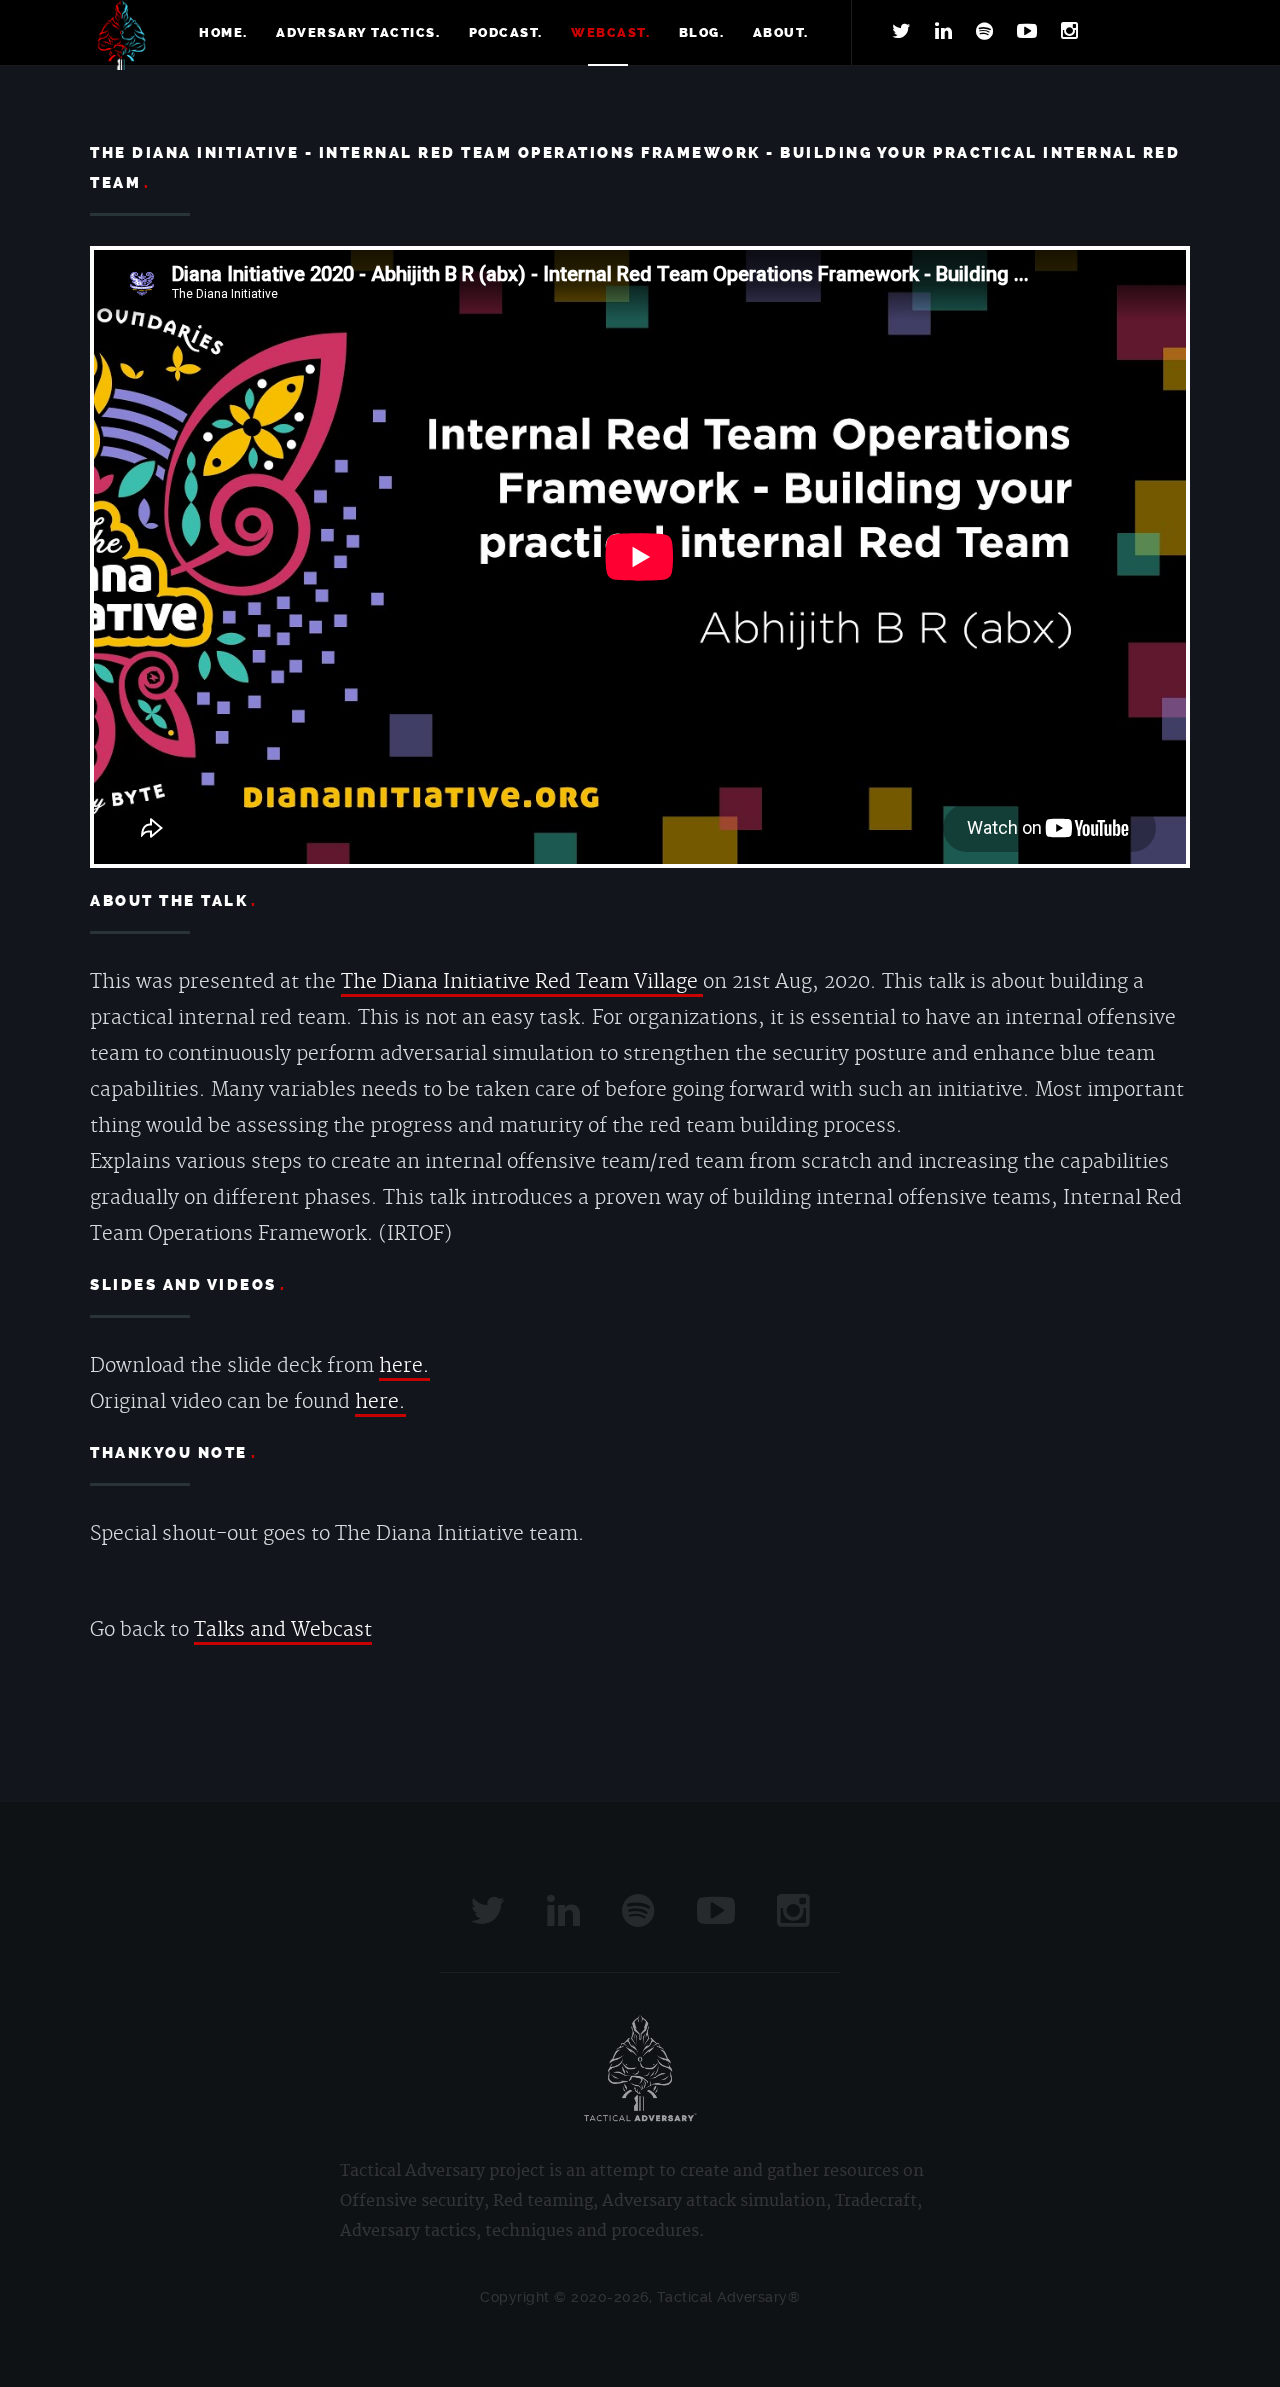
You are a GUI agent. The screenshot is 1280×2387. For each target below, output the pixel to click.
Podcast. (506, 32)
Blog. (702, 32)
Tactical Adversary (121, 35)
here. (404, 1366)
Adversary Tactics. (358, 32)
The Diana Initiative (438, 982)
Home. (223, 32)
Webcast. (610, 32)
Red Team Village (619, 982)
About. (781, 32)
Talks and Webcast (283, 1630)
